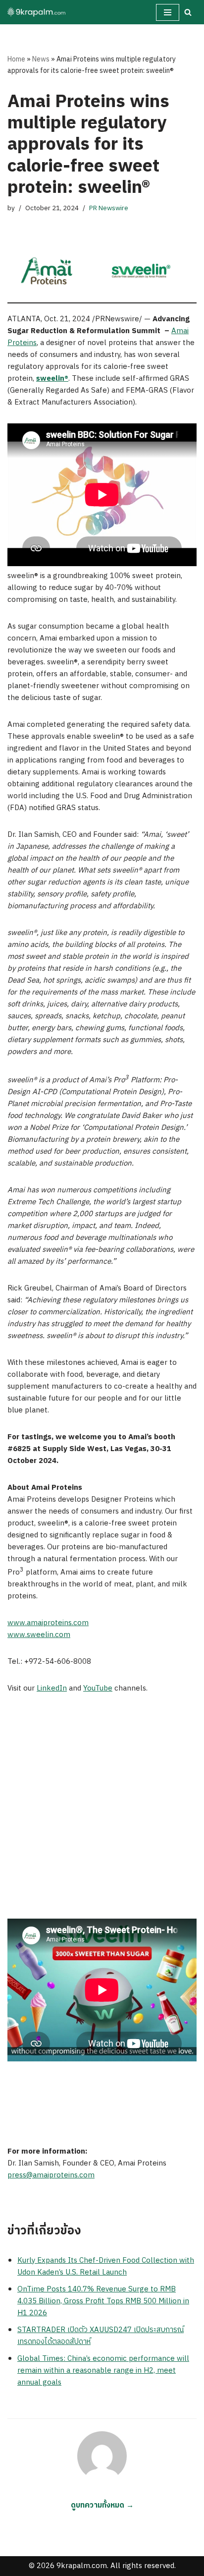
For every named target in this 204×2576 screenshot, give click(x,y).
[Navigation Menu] (168, 12)
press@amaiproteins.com (51, 2175)
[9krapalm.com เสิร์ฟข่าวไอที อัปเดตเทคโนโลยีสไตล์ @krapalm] (37, 12)
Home (16, 59)
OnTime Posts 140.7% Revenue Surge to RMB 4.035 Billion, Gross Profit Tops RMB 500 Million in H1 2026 (103, 2301)
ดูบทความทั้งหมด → (102, 2505)
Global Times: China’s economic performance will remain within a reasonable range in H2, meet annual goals (103, 2371)
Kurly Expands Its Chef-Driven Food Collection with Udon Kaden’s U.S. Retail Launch (106, 2266)
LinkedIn (52, 1688)
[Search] (188, 12)
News (41, 59)
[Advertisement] (102, 1812)
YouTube (98, 1688)
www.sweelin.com (39, 1635)
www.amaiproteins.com (48, 1623)
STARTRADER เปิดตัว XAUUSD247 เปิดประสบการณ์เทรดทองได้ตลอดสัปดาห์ (101, 2336)
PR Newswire (109, 208)
